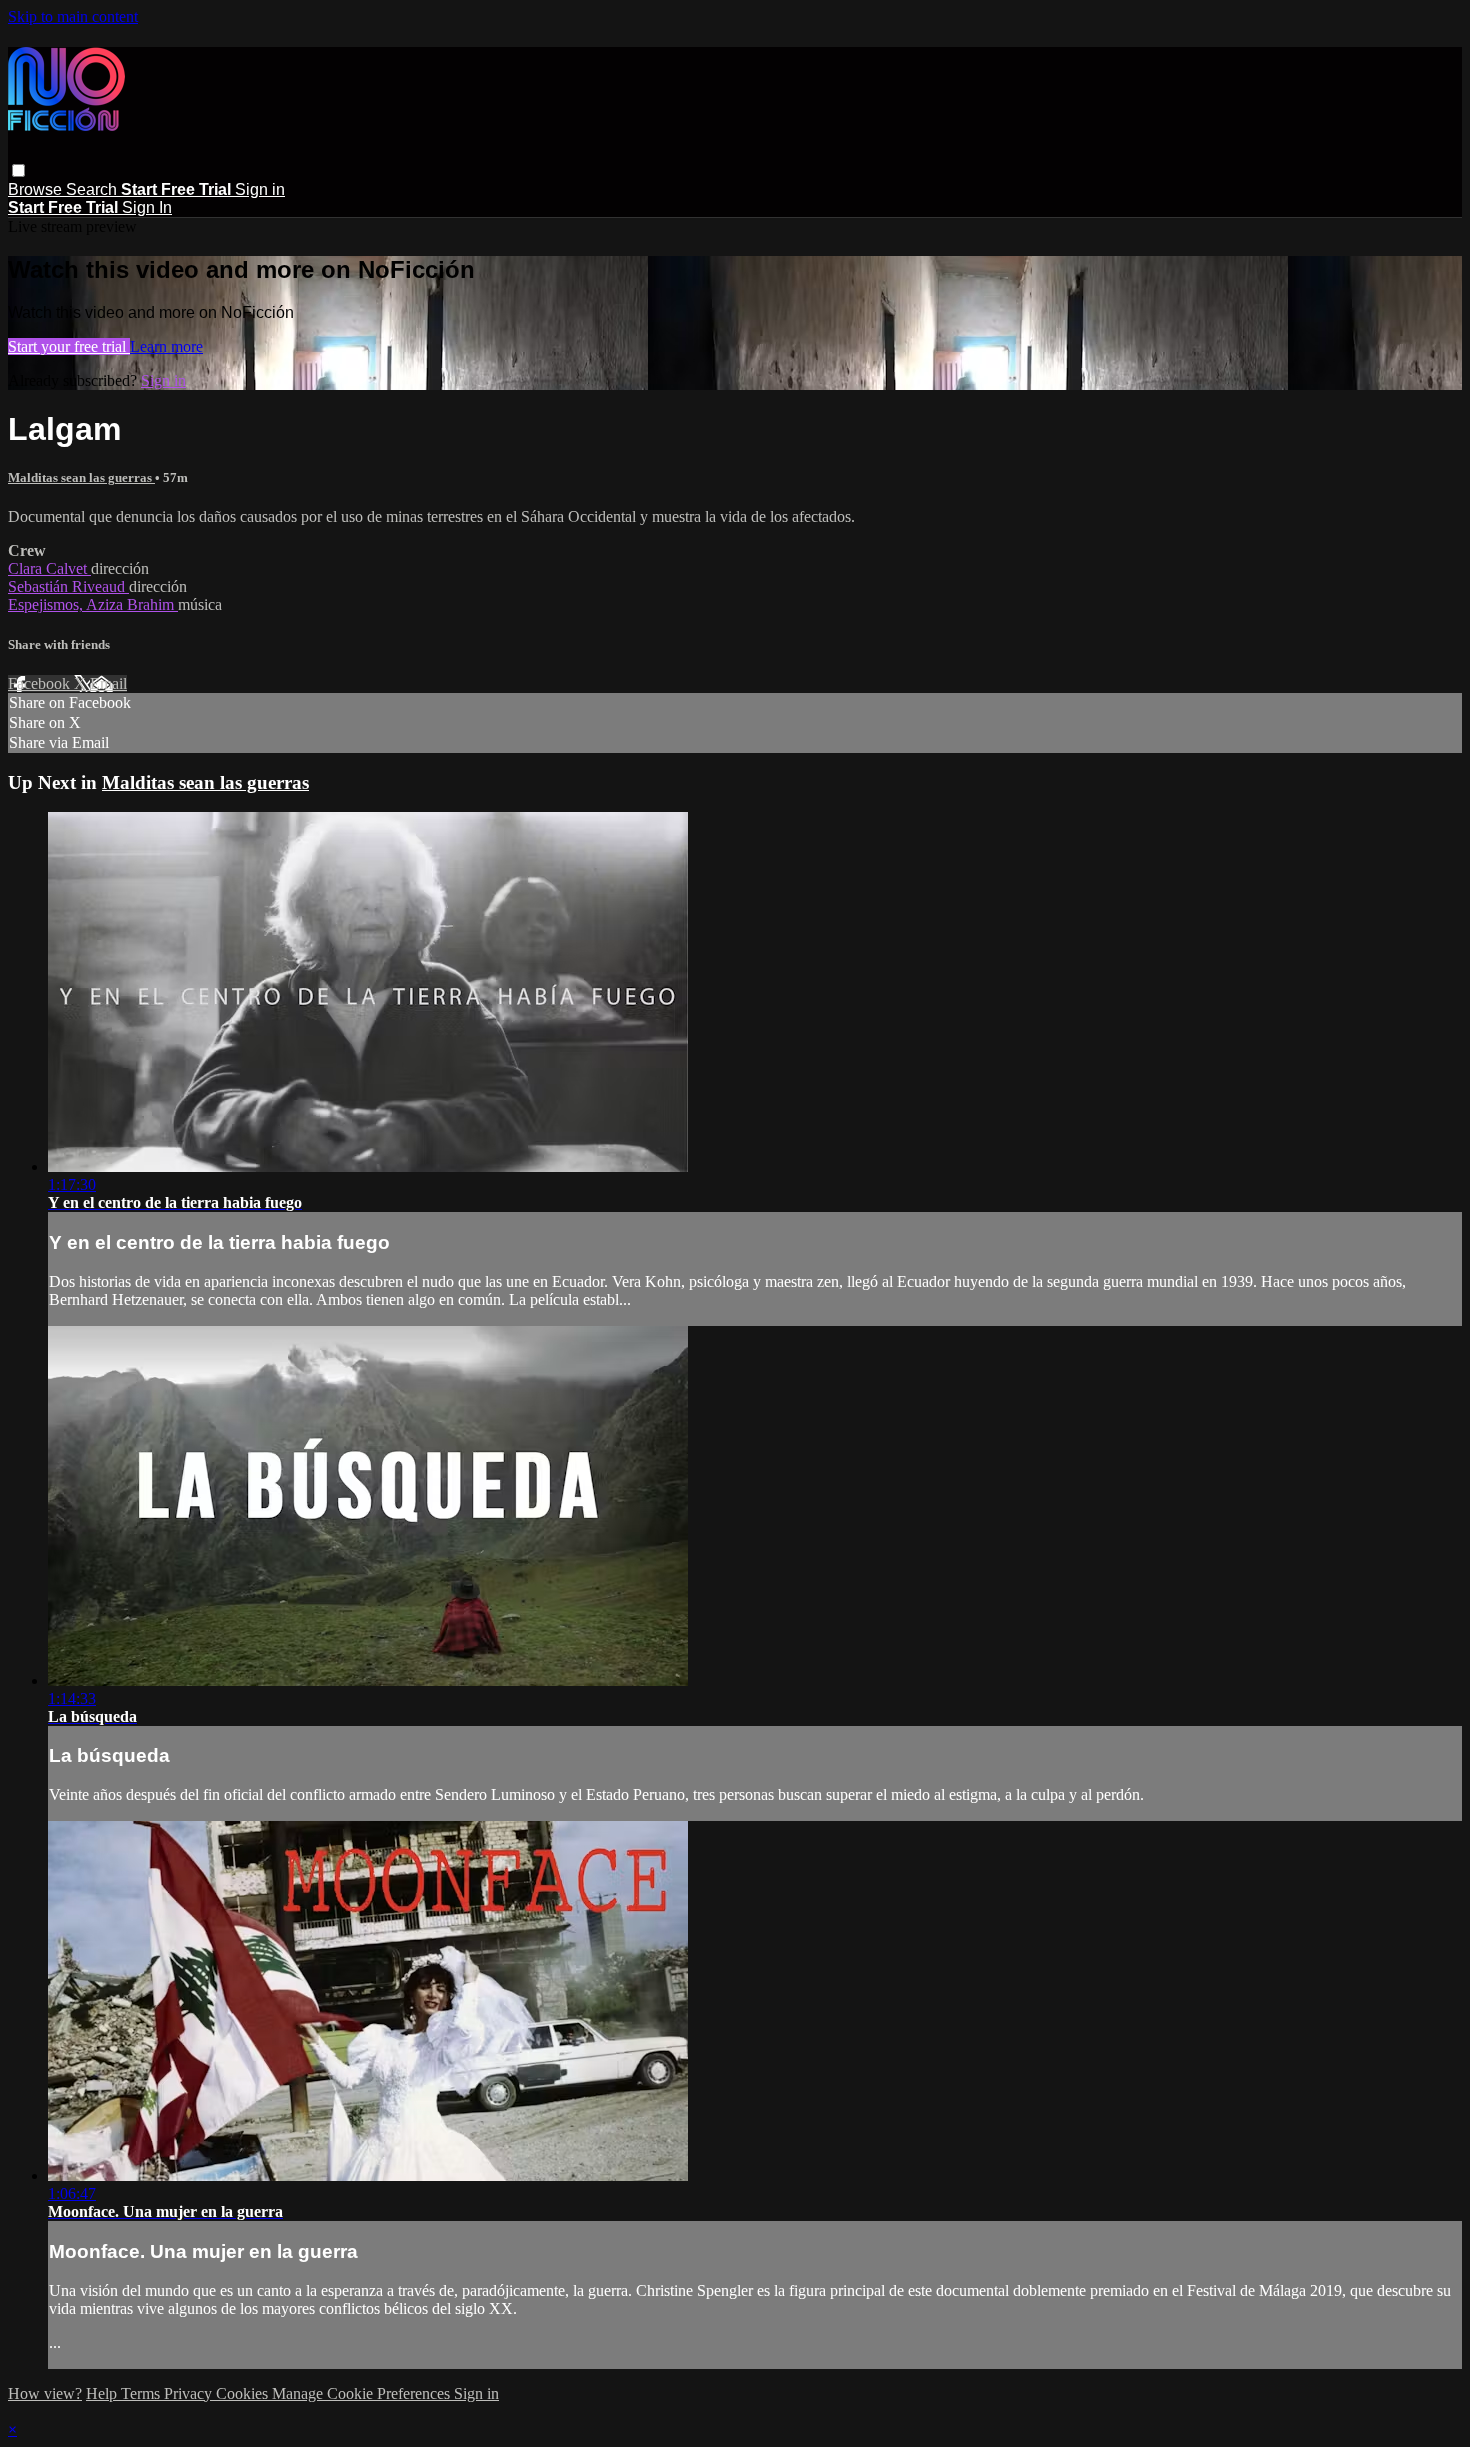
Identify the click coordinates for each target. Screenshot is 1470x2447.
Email (108, 683)
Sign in (260, 189)
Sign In (147, 207)
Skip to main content (73, 16)
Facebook (41, 683)
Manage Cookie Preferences (363, 2393)
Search (93, 189)
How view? (45, 2393)
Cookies (244, 2393)
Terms (142, 2393)
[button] (18, 170)
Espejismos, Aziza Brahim (93, 604)
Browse (37, 189)
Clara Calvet (49, 568)
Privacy (190, 2393)
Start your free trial (69, 346)
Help (103, 2393)
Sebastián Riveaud (68, 586)
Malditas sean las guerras (81, 477)
